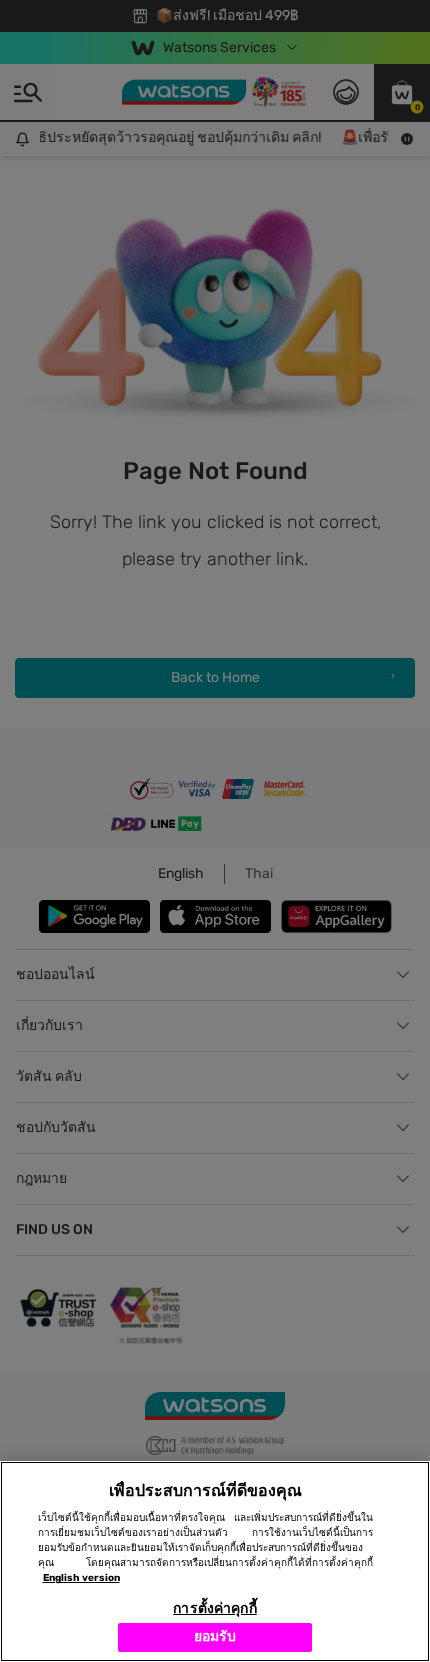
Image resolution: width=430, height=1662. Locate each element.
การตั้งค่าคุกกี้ (214, 1608)
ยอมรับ (215, 1636)
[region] (215, 1561)
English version (81, 1578)
